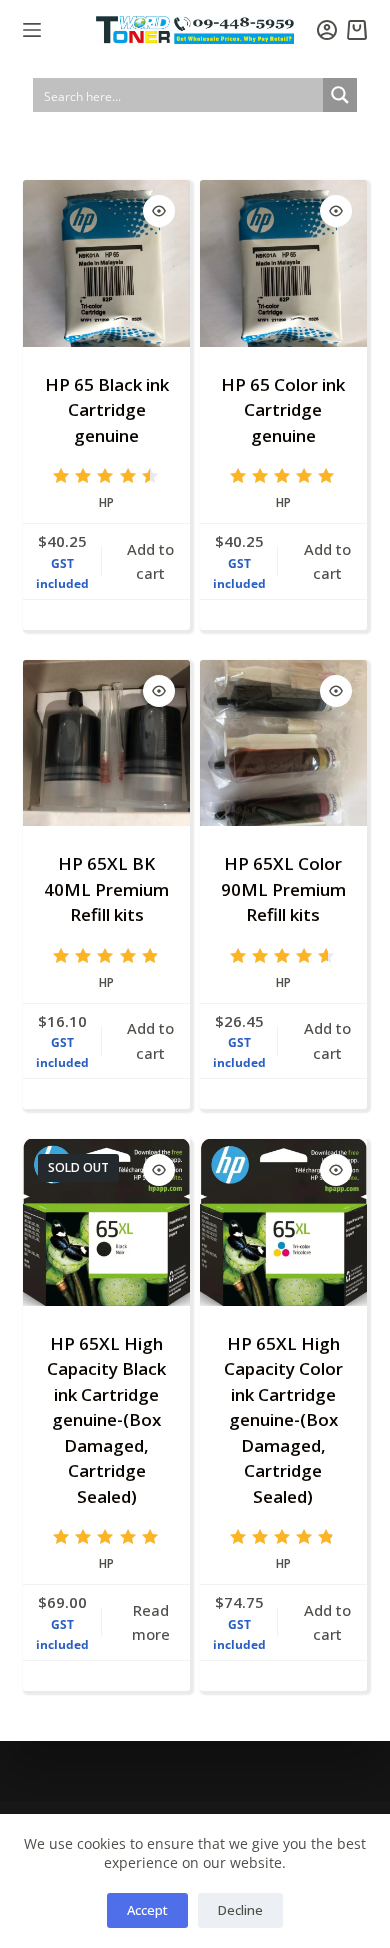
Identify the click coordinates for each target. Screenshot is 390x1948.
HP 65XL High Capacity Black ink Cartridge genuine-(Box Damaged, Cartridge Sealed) (106, 1420)
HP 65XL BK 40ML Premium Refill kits (106, 889)
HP (106, 502)
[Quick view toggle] (159, 211)
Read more (151, 1622)
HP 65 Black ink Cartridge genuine (107, 410)
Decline (240, 1910)
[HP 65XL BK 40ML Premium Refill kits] (106, 743)
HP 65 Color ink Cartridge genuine (283, 410)
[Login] (327, 30)
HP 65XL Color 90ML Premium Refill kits (283, 889)
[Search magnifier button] (340, 95)
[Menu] (32, 30)
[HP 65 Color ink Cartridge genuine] (283, 263)
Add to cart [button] (150, 561)
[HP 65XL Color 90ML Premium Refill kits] (283, 743)
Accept (147, 1910)
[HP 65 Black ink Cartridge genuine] (106, 263)
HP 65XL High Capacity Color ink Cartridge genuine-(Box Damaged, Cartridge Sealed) (283, 1420)
